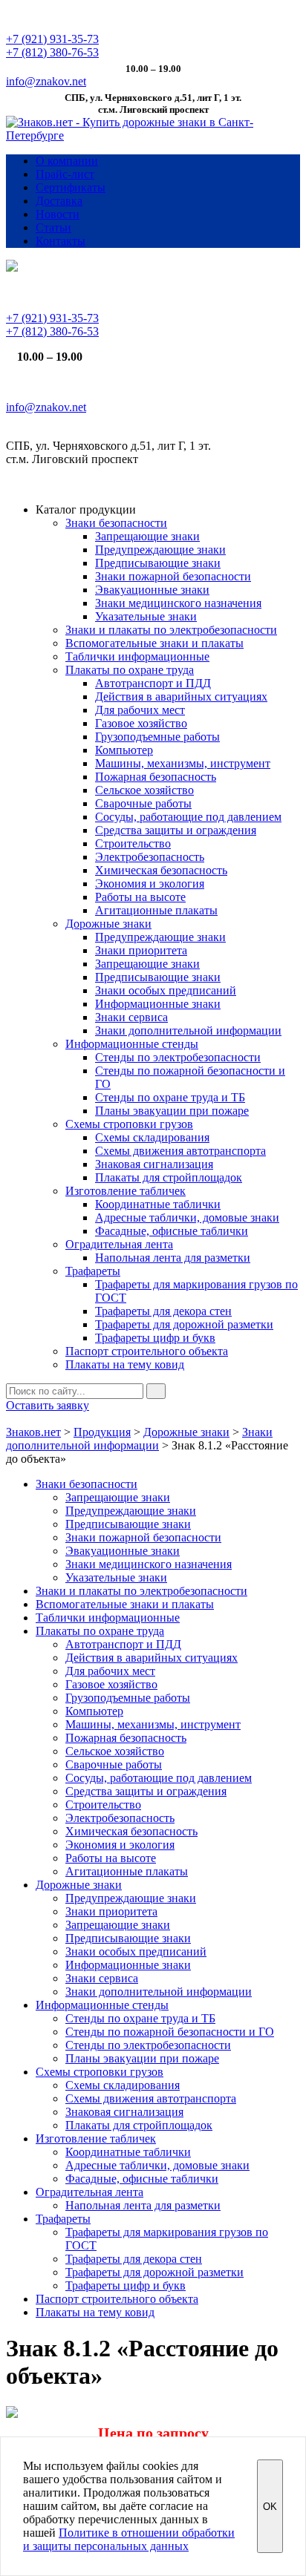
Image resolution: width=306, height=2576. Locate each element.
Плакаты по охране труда (130, 670)
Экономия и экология (150, 884)
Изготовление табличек (126, 1191)
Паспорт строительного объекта (147, 1351)
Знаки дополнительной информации (188, 1030)
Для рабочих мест (140, 710)
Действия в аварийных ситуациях (181, 697)
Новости (58, 214)
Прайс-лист (65, 174)
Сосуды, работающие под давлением (188, 817)
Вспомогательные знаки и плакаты (154, 643)
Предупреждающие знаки (160, 550)
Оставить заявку (48, 1405)
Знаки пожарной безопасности (173, 576)
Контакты (61, 241)
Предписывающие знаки (158, 563)
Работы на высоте (140, 897)
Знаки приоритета (141, 950)
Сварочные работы (143, 803)
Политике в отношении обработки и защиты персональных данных (129, 2539)
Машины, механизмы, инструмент (183, 763)
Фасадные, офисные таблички (172, 1231)
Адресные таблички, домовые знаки (187, 1217)
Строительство (133, 843)
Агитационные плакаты (156, 910)
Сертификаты (71, 187)
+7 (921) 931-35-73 (52, 39)
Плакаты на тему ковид (125, 1364)
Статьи (53, 227)
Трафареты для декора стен (163, 1311)
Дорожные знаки (108, 924)
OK (270, 2507)
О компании (67, 161)
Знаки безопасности (116, 523)
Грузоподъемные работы (157, 737)
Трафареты (93, 1271)
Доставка (59, 201)
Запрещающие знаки (147, 536)
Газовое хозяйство (141, 723)
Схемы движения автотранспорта (180, 1151)
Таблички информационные (137, 656)
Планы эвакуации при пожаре (172, 1111)
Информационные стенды (132, 1044)
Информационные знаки (158, 1004)
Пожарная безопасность (156, 777)
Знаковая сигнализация (154, 1164)
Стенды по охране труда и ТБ (170, 1097)
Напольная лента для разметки (173, 1258)
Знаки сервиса (131, 1017)
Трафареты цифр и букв (155, 1338)
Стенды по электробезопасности (178, 1057)
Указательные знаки (146, 616)
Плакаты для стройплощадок (169, 1177)
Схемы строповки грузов (129, 1124)
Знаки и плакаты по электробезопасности (171, 630)
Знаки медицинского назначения (178, 603)
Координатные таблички (158, 1204)
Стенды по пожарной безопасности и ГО (170, 2032)
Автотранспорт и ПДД (153, 683)
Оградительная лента (119, 1244)
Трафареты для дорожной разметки (184, 1324)
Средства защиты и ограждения (176, 830)
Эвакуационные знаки (152, 590)
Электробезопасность (150, 857)
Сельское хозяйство (144, 790)
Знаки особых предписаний (166, 990)
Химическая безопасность (161, 870)
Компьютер (124, 750)
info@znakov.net (46, 81)
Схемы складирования (152, 1137)
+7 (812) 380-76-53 (52, 52)
